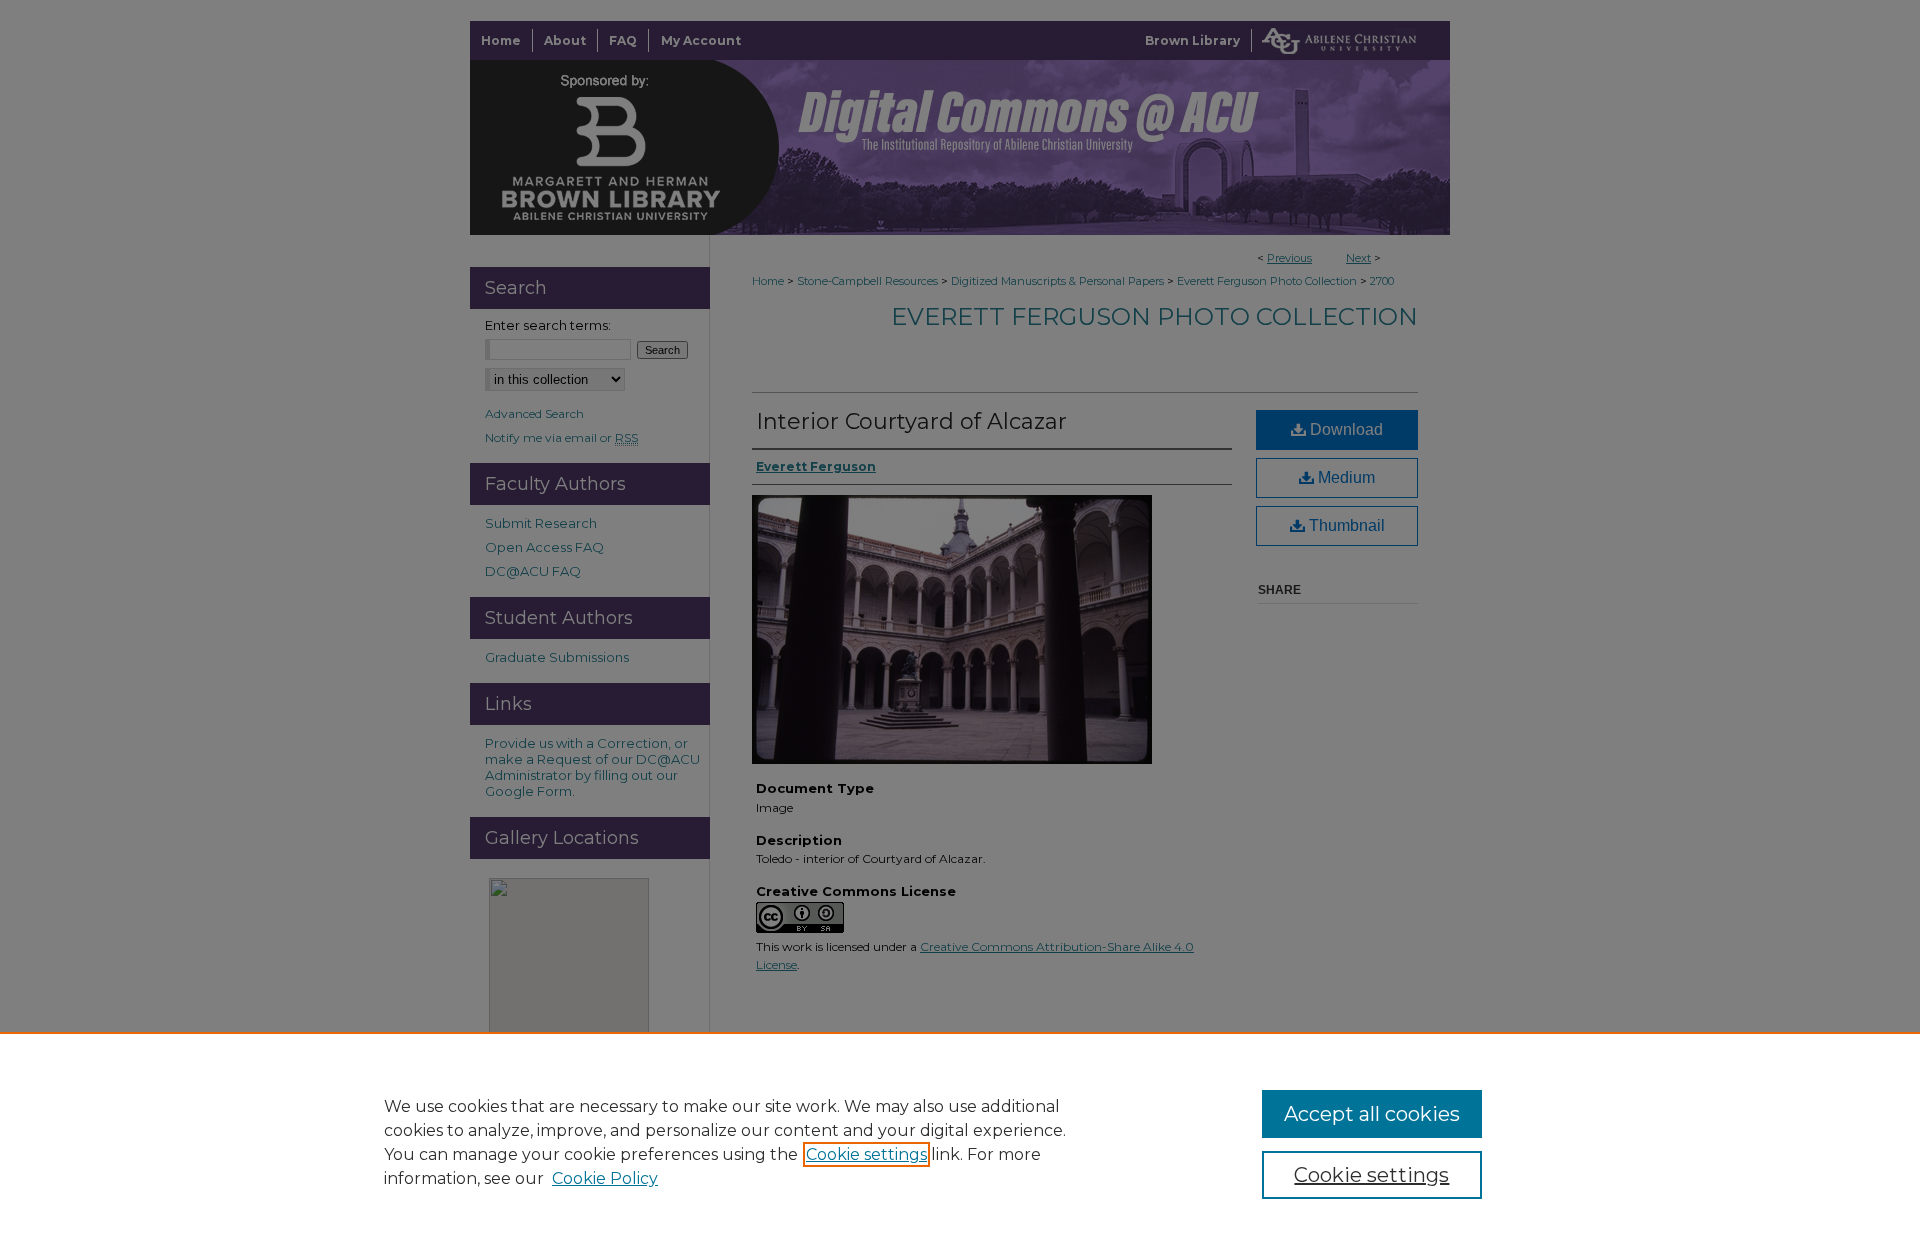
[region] (960, 1142)
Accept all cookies (1372, 1114)
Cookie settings (866, 1154)
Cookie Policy (605, 1178)
